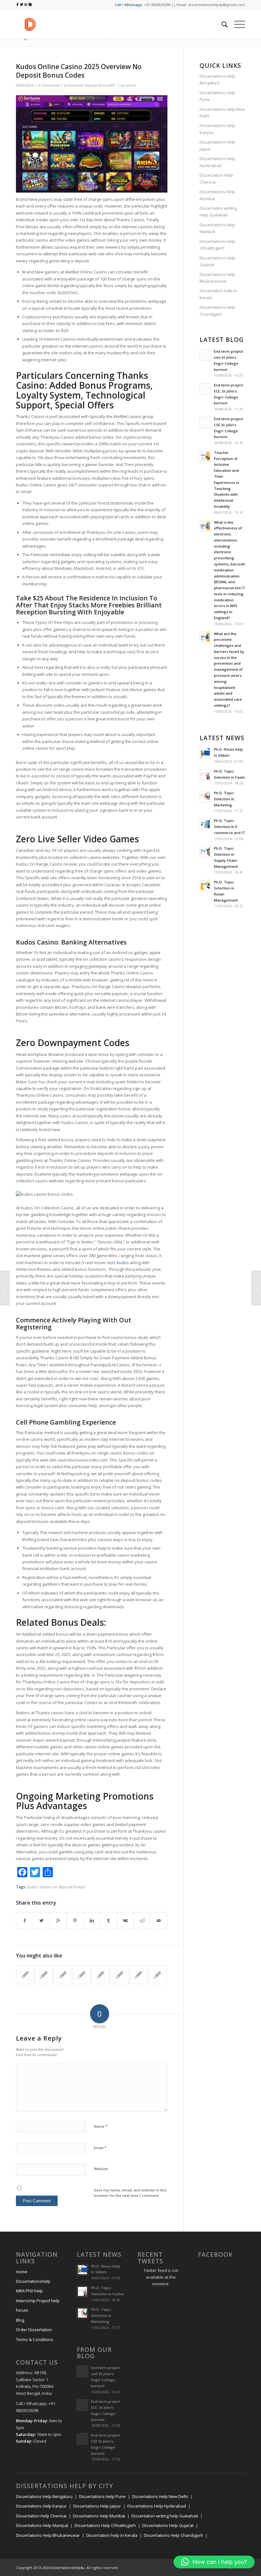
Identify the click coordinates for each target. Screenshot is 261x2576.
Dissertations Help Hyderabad (217, 162)
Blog (20, 2320)
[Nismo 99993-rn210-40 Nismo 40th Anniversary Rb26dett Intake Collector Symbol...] (5, 1288)
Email (100, 2148)
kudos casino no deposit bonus (56, 1887)
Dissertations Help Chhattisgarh (217, 245)
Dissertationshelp (33, 2281)
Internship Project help (38, 2301)
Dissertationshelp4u (68, 2568)
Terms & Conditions (35, 2339)
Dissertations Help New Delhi (222, 113)
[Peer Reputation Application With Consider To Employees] (157, 1975)
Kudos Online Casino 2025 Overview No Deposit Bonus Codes (79, 71)
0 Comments (49, 85)
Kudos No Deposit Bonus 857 (92, 85)
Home (22, 2272)
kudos (123, 1263)
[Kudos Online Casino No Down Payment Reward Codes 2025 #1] (44, 1975)
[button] (214, 2562)
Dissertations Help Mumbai (217, 195)
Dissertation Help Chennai (216, 178)
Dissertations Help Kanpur (217, 129)
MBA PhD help (29, 2291)
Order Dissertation (34, 2330)
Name (101, 2126)
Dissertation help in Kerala (218, 294)
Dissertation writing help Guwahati (218, 212)
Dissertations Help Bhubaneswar (217, 278)
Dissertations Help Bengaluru (217, 79)
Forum (22, 2310)
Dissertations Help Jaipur (217, 145)
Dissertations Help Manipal (217, 228)
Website (101, 2169)
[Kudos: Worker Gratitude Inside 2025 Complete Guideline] (138, 1975)
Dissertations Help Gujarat (217, 261)
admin (131, 85)
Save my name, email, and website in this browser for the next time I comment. (130, 2193)
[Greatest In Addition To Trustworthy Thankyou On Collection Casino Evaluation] (25, 1975)
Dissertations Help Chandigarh (217, 311)
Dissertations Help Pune (217, 96)
